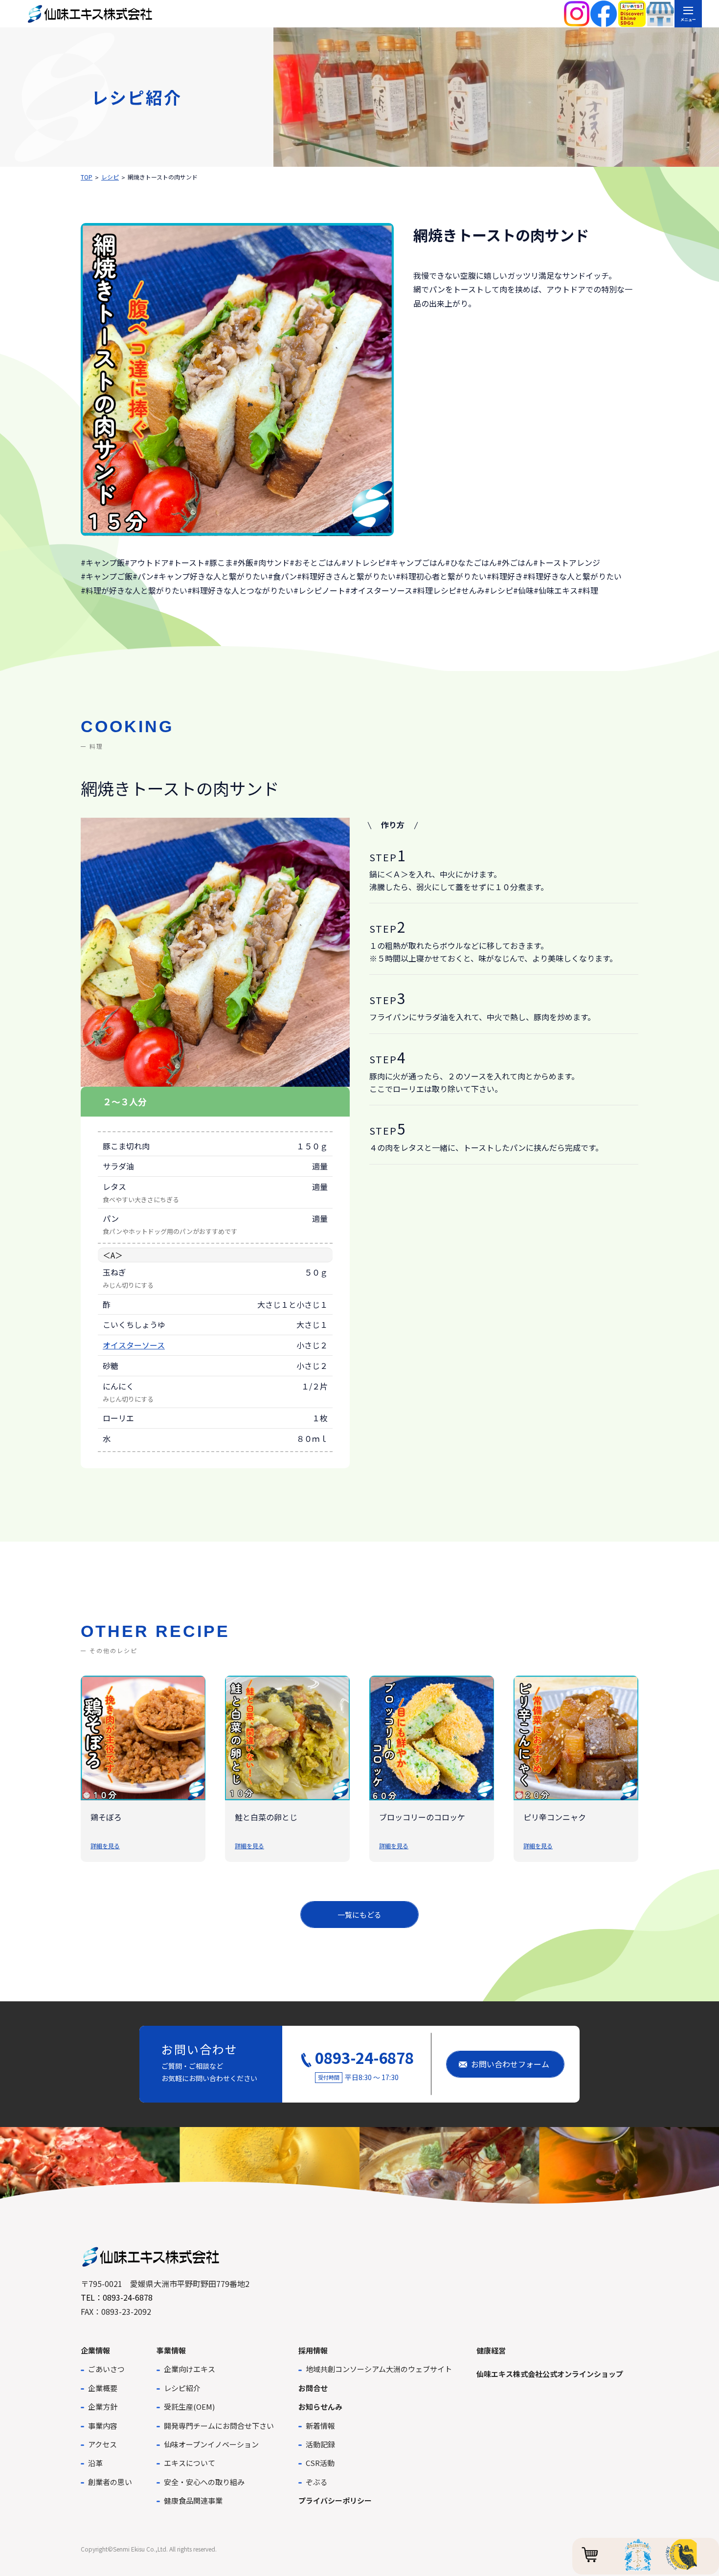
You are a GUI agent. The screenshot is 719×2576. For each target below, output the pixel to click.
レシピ (110, 177)
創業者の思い (110, 2482)
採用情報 (313, 2350)
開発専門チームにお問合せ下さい (219, 2426)
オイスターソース (134, 1345)
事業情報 (171, 2350)
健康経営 (491, 2350)
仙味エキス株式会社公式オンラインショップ (550, 2374)
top (87, 177)
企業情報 (95, 2350)
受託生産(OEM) (189, 2407)
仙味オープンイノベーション (211, 2444)
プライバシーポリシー (335, 2500)
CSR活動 (320, 2463)
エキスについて (190, 2463)
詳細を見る (105, 1846)
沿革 (95, 2463)
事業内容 (103, 2426)
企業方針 (103, 2407)
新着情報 (320, 2426)
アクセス (102, 2444)
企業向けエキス (190, 2369)
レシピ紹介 (182, 2388)
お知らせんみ (320, 2407)
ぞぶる (317, 2482)
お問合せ (313, 2388)
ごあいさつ (106, 2369)
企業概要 (103, 2388)
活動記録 (320, 2444)
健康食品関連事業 (193, 2500)
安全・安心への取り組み (204, 2482)
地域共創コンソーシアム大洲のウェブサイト (379, 2369)
